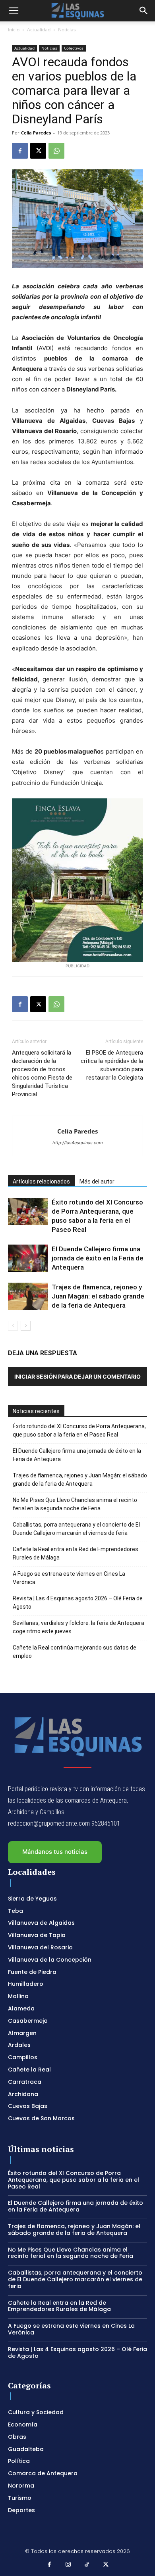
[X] (38, 151)
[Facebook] (20, 151)
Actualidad (39, 30)
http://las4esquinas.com (78, 1143)
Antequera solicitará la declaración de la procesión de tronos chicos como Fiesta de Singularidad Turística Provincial (42, 1073)
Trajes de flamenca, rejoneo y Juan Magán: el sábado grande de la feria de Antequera (98, 1296)
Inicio (14, 30)
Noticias (67, 30)
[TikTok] (87, 2565)
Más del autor (97, 1182)
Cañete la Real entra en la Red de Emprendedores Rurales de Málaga (76, 1553)
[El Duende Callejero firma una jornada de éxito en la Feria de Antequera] (28, 1258)
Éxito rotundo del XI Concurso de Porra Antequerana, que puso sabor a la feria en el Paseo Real (79, 1430)
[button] (14, 11)
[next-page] (26, 1326)
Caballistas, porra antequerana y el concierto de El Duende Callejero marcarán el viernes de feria (76, 1529)
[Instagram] (68, 2565)
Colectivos (74, 48)
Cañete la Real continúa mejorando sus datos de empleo (75, 1652)
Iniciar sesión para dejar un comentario (77, 1376)
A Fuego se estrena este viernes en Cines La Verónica (69, 1578)
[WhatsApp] (56, 151)
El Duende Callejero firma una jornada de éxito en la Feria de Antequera (98, 1258)
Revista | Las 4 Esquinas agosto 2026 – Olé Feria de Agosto (78, 1603)
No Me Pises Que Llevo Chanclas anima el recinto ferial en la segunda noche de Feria (75, 1504)
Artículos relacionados (41, 1182)
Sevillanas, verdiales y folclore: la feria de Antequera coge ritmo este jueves (78, 1627)
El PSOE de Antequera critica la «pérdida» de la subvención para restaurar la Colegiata (112, 1065)
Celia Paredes (36, 133)
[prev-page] (13, 1326)
